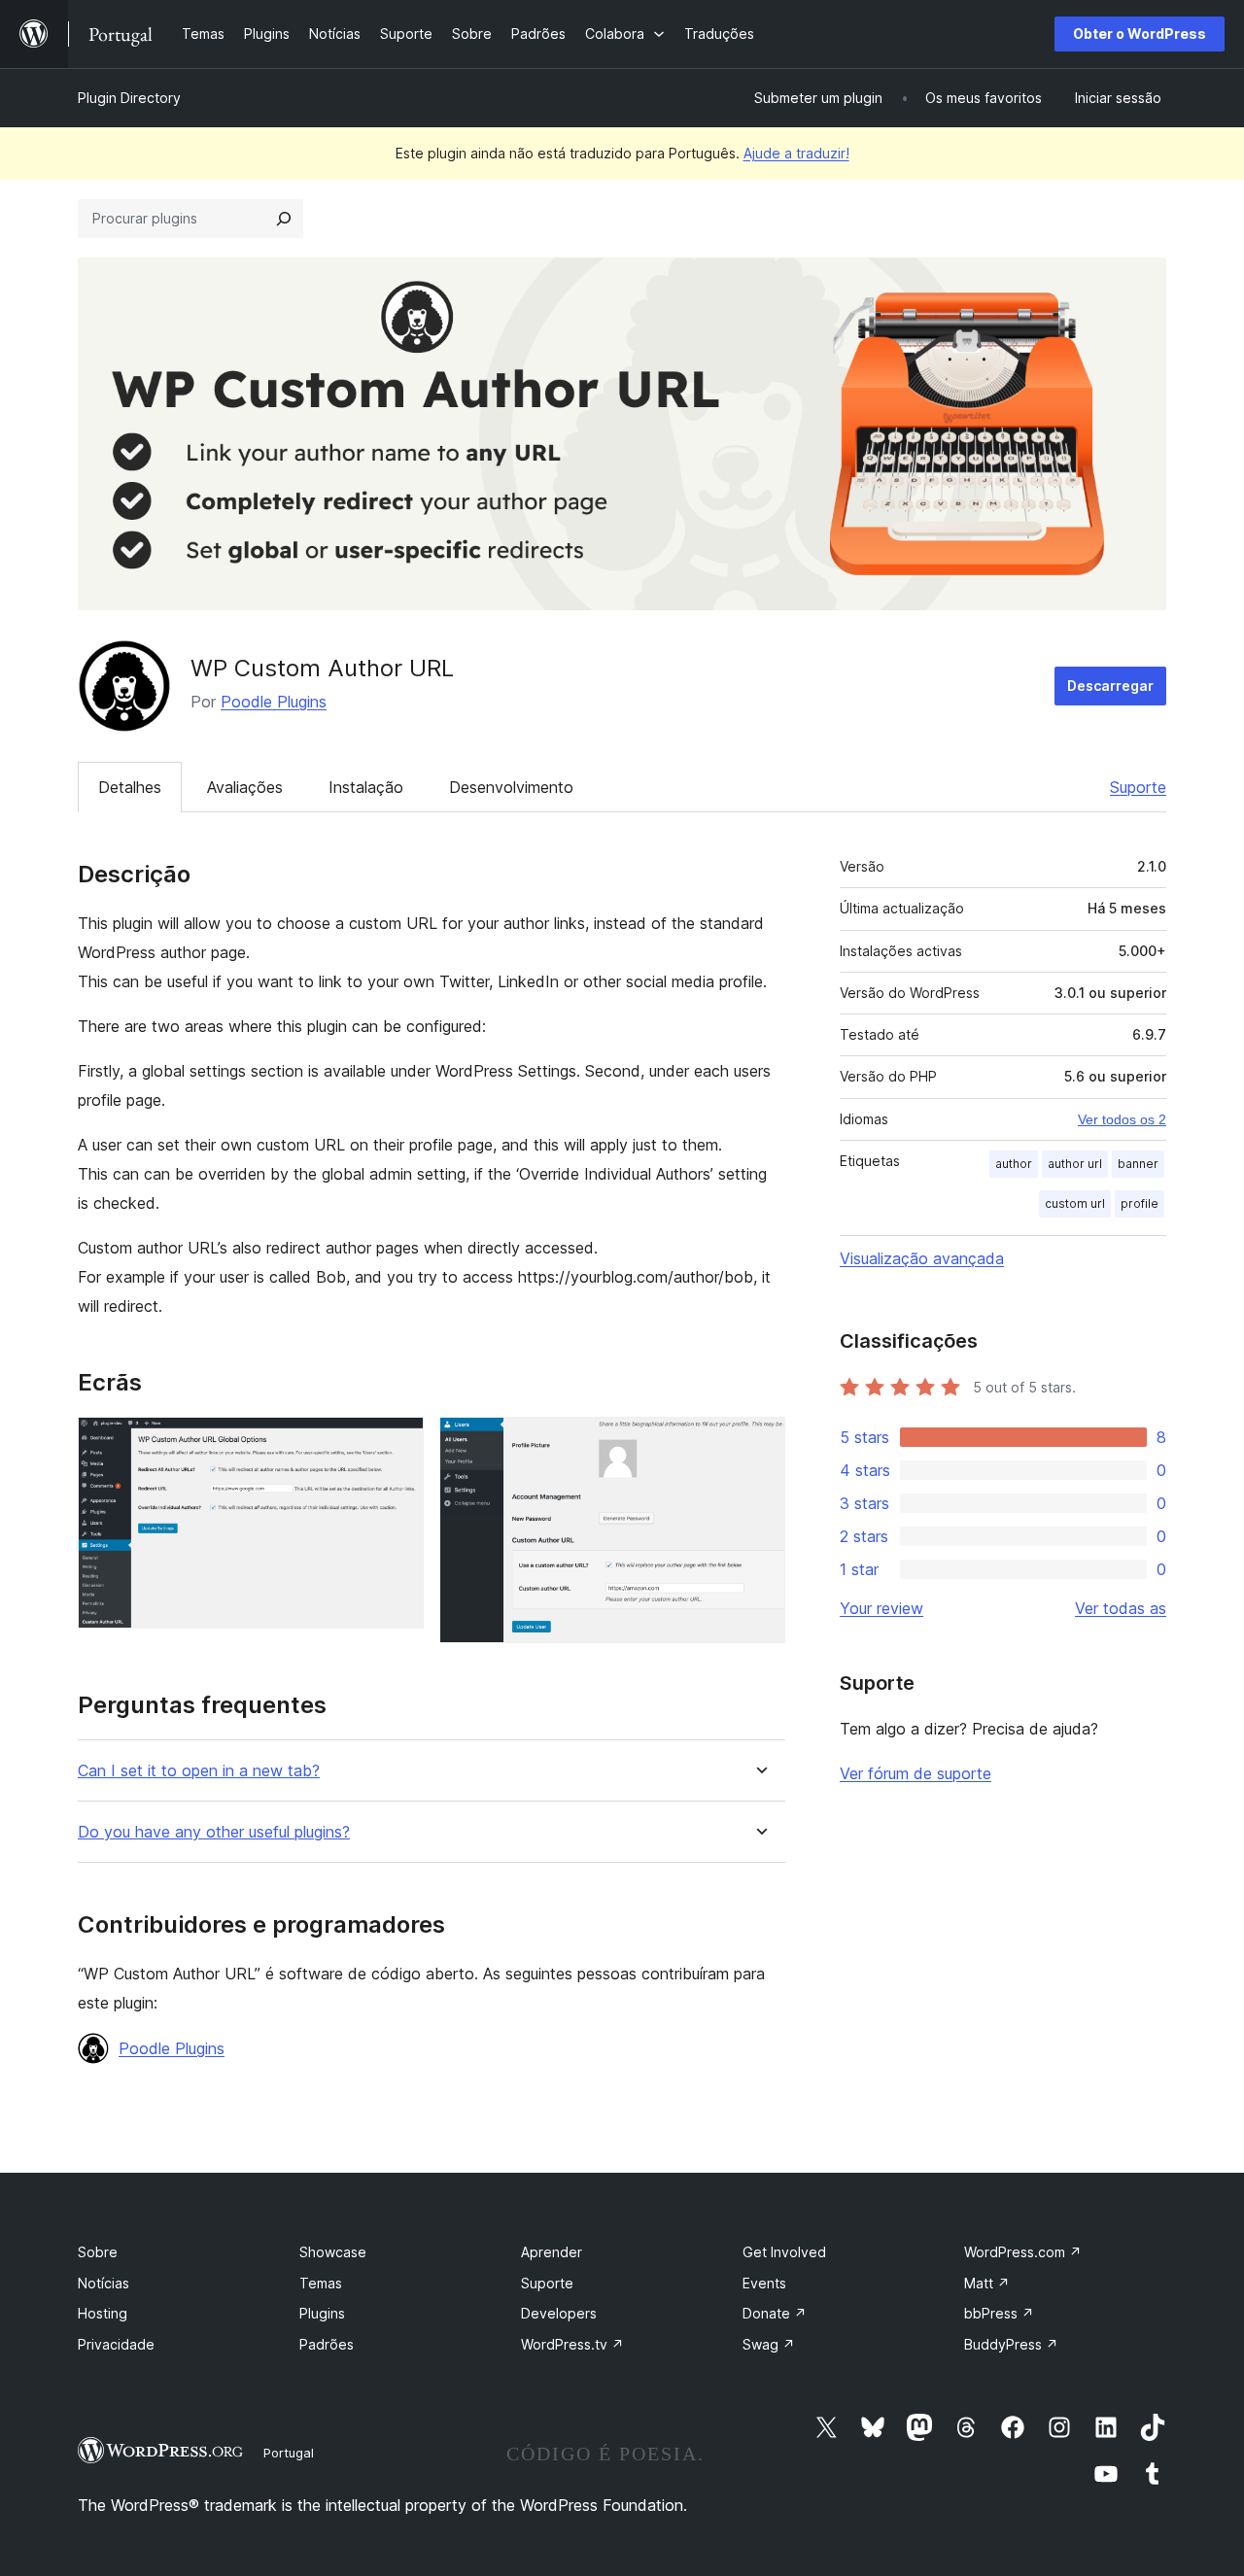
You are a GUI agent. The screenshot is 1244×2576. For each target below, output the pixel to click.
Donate (775, 2313)
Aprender (552, 2252)
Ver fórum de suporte (916, 1773)
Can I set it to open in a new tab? (199, 1771)
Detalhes (130, 787)
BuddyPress (1011, 2344)
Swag (769, 2344)
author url (1075, 1164)
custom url (1075, 1203)
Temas (321, 2283)
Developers (559, 2313)
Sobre (98, 2252)
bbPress (999, 2313)
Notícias (104, 2283)
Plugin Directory (129, 98)
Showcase (333, 2252)
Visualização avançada (922, 1258)
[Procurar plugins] (284, 219)
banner (1138, 1164)
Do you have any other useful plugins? (214, 1832)
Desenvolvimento (511, 787)
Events (764, 2283)
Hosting (103, 2313)
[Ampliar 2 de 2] (759, 1443)
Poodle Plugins (274, 702)
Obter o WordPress (1140, 34)
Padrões (327, 2344)
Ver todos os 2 (1122, 1119)
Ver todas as (1121, 1608)
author (1014, 1164)
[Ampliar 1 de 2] (397, 1443)
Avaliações (245, 787)
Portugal (289, 2453)
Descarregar (1110, 686)
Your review (881, 1608)
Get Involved (784, 2252)
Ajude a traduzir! (796, 153)
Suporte (1138, 787)
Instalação (366, 787)
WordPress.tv (572, 2344)
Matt (987, 2283)
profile (1140, 1203)
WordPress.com (1023, 2252)
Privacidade (116, 2344)
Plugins (322, 2313)
